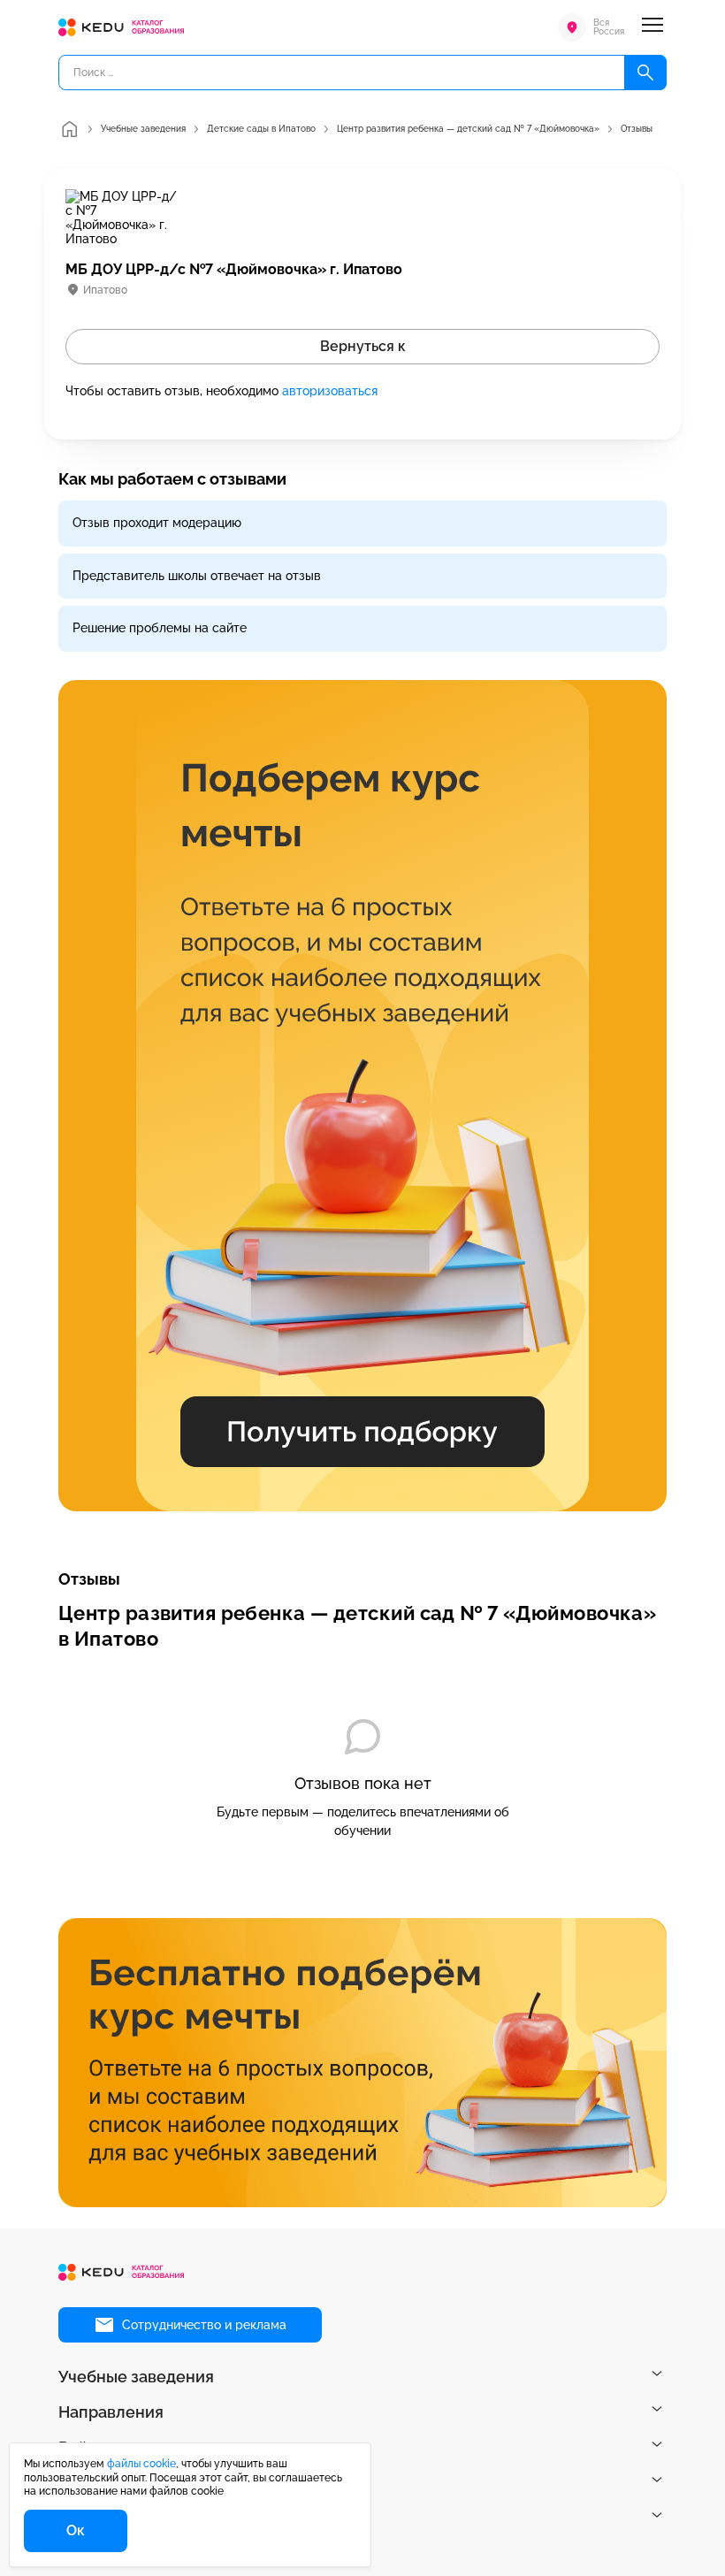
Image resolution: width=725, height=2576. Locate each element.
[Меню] (652, 27)
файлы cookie (141, 2464)
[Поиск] (645, 73)
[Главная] (69, 129)
